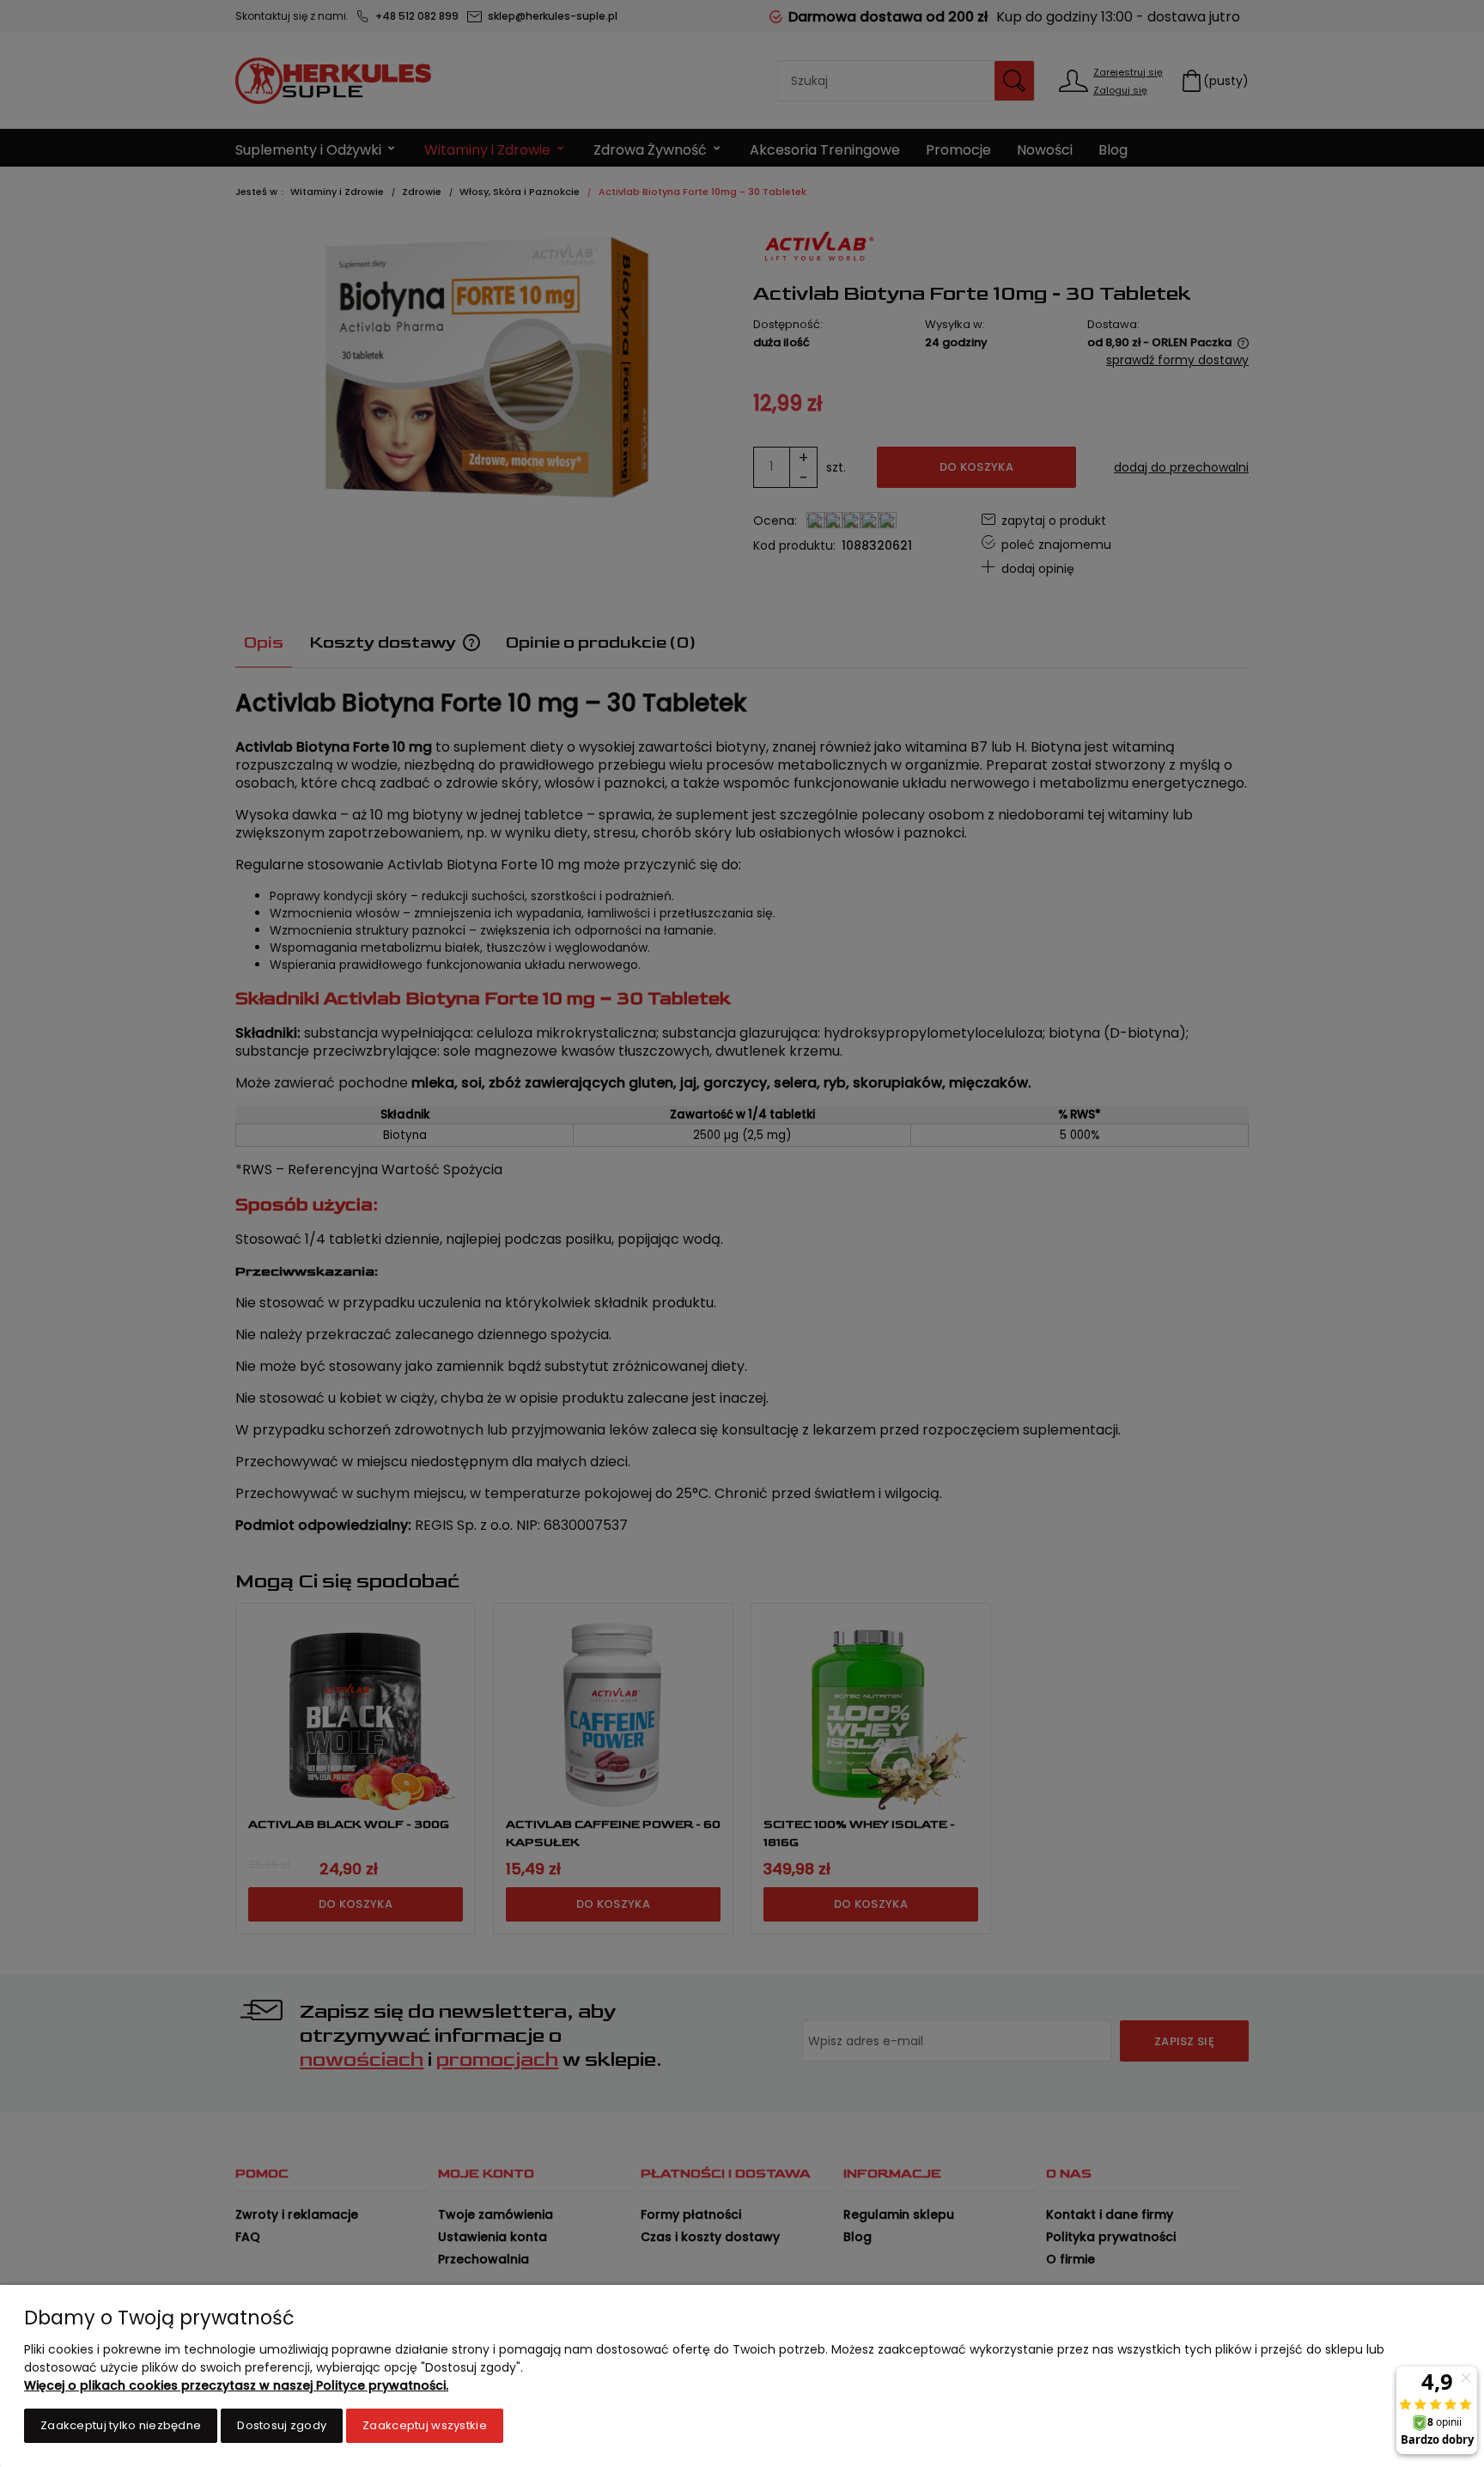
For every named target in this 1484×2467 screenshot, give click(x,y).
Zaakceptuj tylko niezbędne (121, 2425)
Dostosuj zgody (282, 2425)
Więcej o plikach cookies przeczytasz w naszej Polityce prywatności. (236, 2385)
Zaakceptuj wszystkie (425, 2425)
